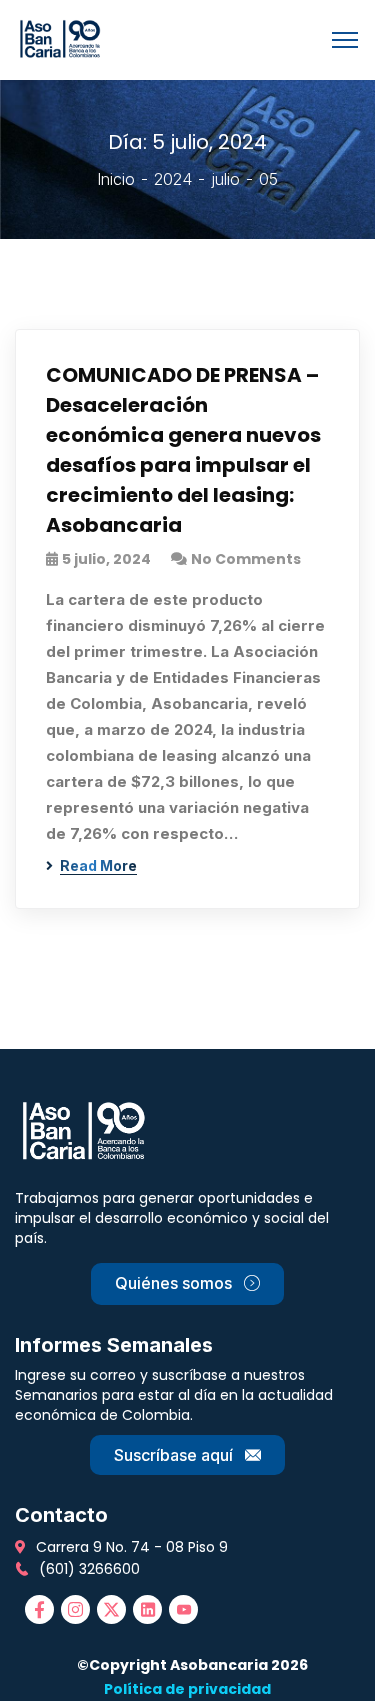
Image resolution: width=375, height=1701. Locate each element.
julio (225, 179)
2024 (173, 179)
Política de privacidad (187, 1689)
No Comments (246, 559)
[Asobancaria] (63, 38)
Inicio (116, 179)
